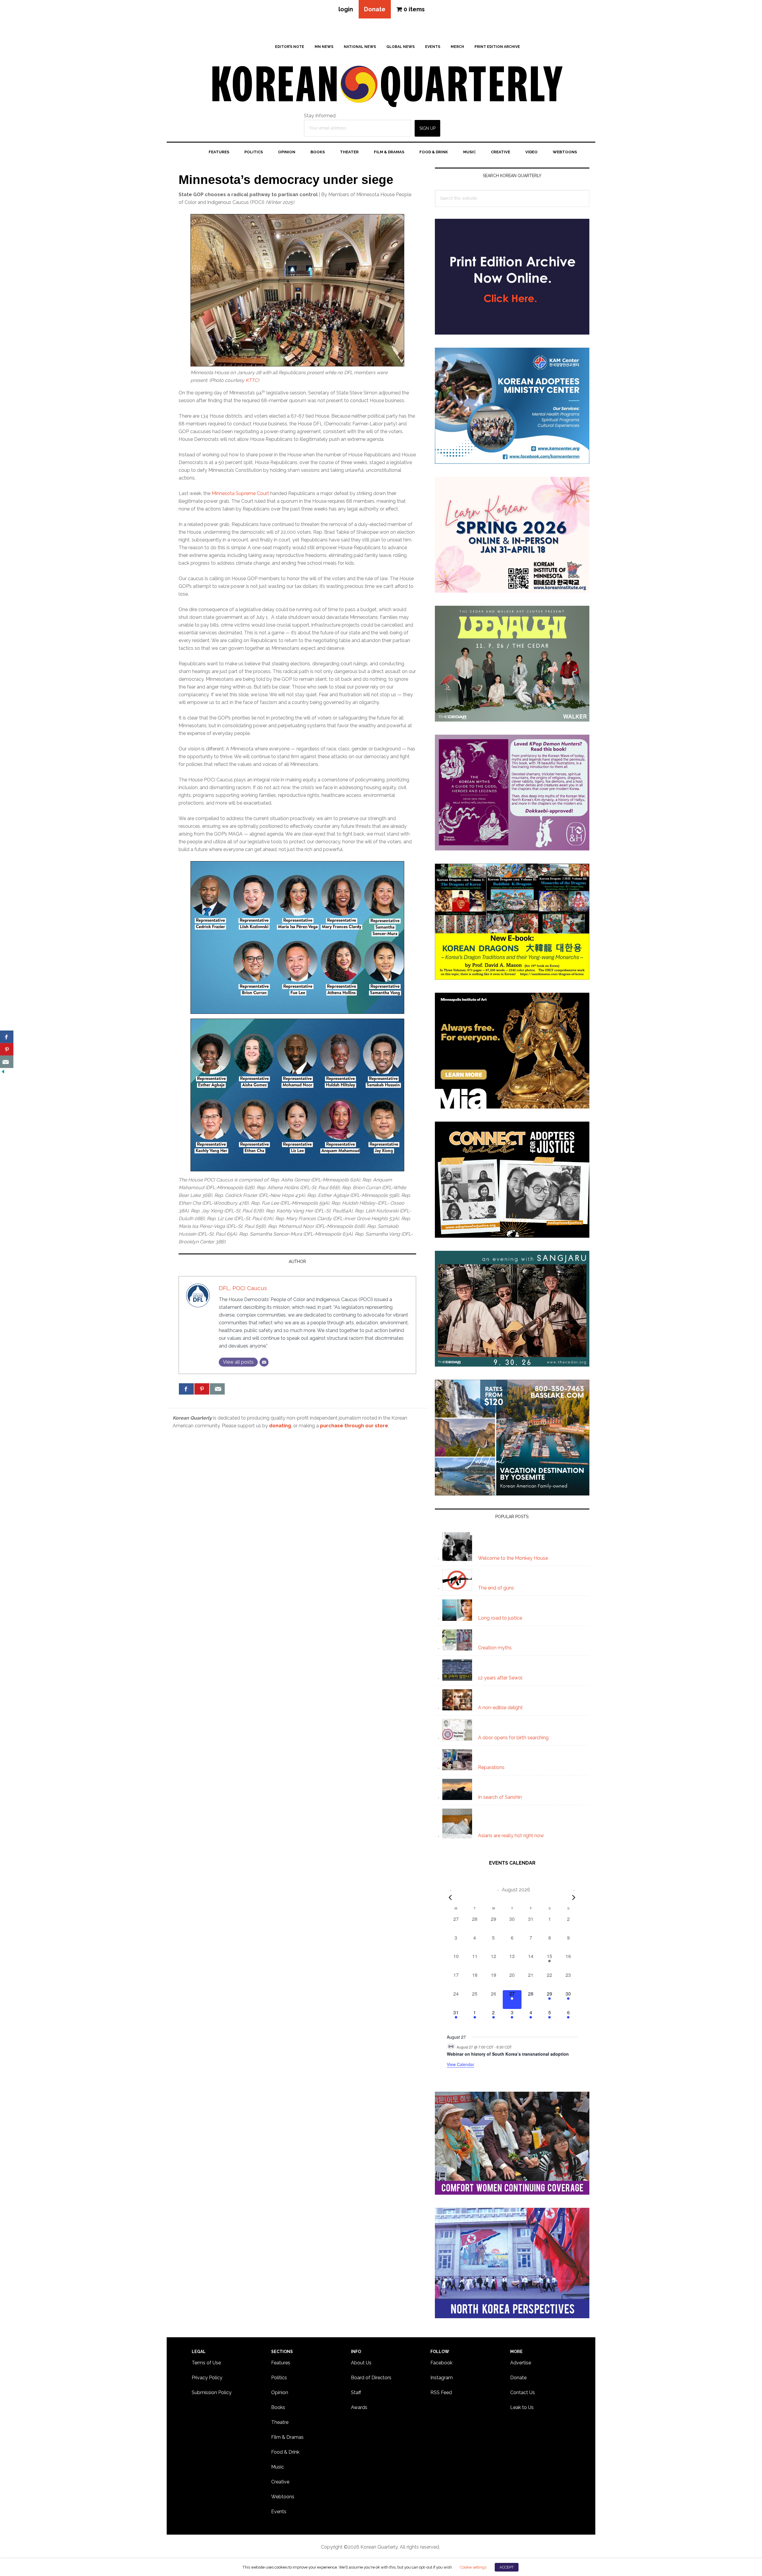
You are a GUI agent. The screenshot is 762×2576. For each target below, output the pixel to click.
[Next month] (574, 1897)
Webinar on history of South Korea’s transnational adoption (508, 2054)
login (346, 9)
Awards (359, 2407)
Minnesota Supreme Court (240, 493)
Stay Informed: (320, 116)
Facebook (441, 2363)
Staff (356, 2392)
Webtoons (283, 2497)
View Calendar (460, 2064)
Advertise (521, 2363)
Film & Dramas (287, 2437)
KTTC (252, 380)
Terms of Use (206, 2363)
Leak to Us (522, 2407)
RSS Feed (441, 2392)
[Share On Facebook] (186, 1389)
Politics (279, 2378)
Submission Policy (212, 2392)
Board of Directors (371, 2378)
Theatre (280, 2422)
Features (281, 2363)
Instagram (442, 2378)
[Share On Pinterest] (202, 1389)
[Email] (264, 1362)
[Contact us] (217, 1389)
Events (279, 2512)
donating (280, 1426)
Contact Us (523, 2392)
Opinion (280, 2392)
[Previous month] (450, 1897)
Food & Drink (285, 2452)
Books (278, 2407)
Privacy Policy (207, 2378)
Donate (375, 9)
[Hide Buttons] (3, 1072)
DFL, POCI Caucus (243, 1288)
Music (278, 2467)
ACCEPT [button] (507, 2567)
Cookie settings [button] (473, 2567)
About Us (361, 2363)
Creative (280, 2482)
